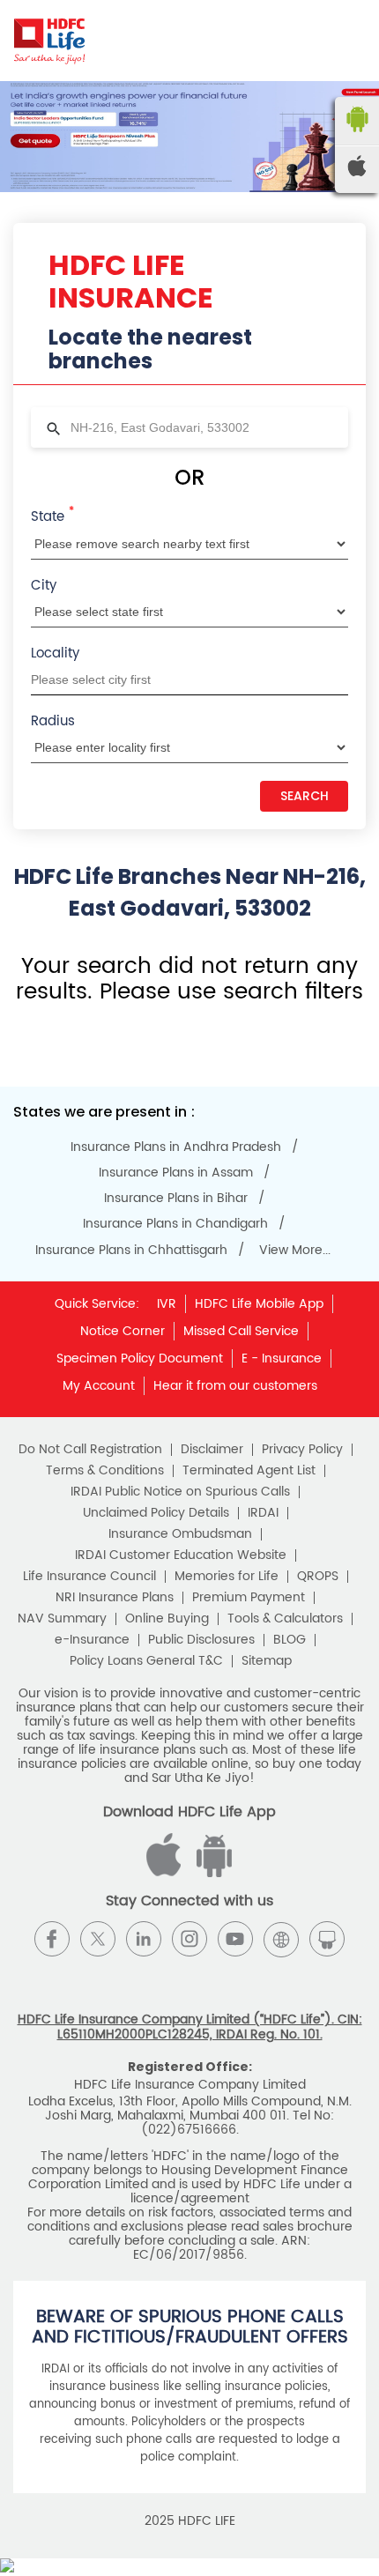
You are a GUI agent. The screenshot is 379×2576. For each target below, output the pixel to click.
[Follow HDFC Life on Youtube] (235, 1939)
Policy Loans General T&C (146, 1661)
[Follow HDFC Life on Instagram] (189, 1939)
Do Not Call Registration (90, 1450)
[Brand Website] (281, 1939)
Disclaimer (212, 1450)
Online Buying (167, 1619)
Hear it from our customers (235, 1386)
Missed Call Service (241, 1331)
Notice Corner (123, 1331)
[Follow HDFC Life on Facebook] (52, 1939)
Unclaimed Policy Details (156, 1513)
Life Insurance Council (89, 1577)
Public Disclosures (201, 1640)
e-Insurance (92, 1640)
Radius (53, 721)
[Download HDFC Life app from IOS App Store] (212, 1873)
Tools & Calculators (285, 1619)
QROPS (318, 1577)
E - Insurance (282, 1359)
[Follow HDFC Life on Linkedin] (144, 1939)
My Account (99, 1386)
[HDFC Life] (50, 41)
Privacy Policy (302, 1450)
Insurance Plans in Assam (176, 1173)
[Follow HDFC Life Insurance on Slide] (327, 1939)
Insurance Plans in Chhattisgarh (131, 1251)
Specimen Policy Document (140, 1359)
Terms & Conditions (105, 1471)
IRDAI (263, 1513)
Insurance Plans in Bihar (176, 1199)
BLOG (290, 1640)
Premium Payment (249, 1598)
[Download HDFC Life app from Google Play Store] (167, 1873)
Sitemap (267, 1661)
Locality (55, 653)
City (44, 586)
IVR (167, 1304)
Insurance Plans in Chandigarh (175, 1224)
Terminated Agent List (249, 1471)
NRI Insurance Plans (115, 1598)
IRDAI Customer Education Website (181, 1555)
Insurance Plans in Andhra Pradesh (176, 1147)
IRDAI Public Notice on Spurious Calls (180, 1492)
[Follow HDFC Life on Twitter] (98, 1939)
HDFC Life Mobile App (259, 1304)
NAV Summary (62, 1619)
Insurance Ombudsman (180, 1534)
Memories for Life (227, 1577)
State (52, 516)
